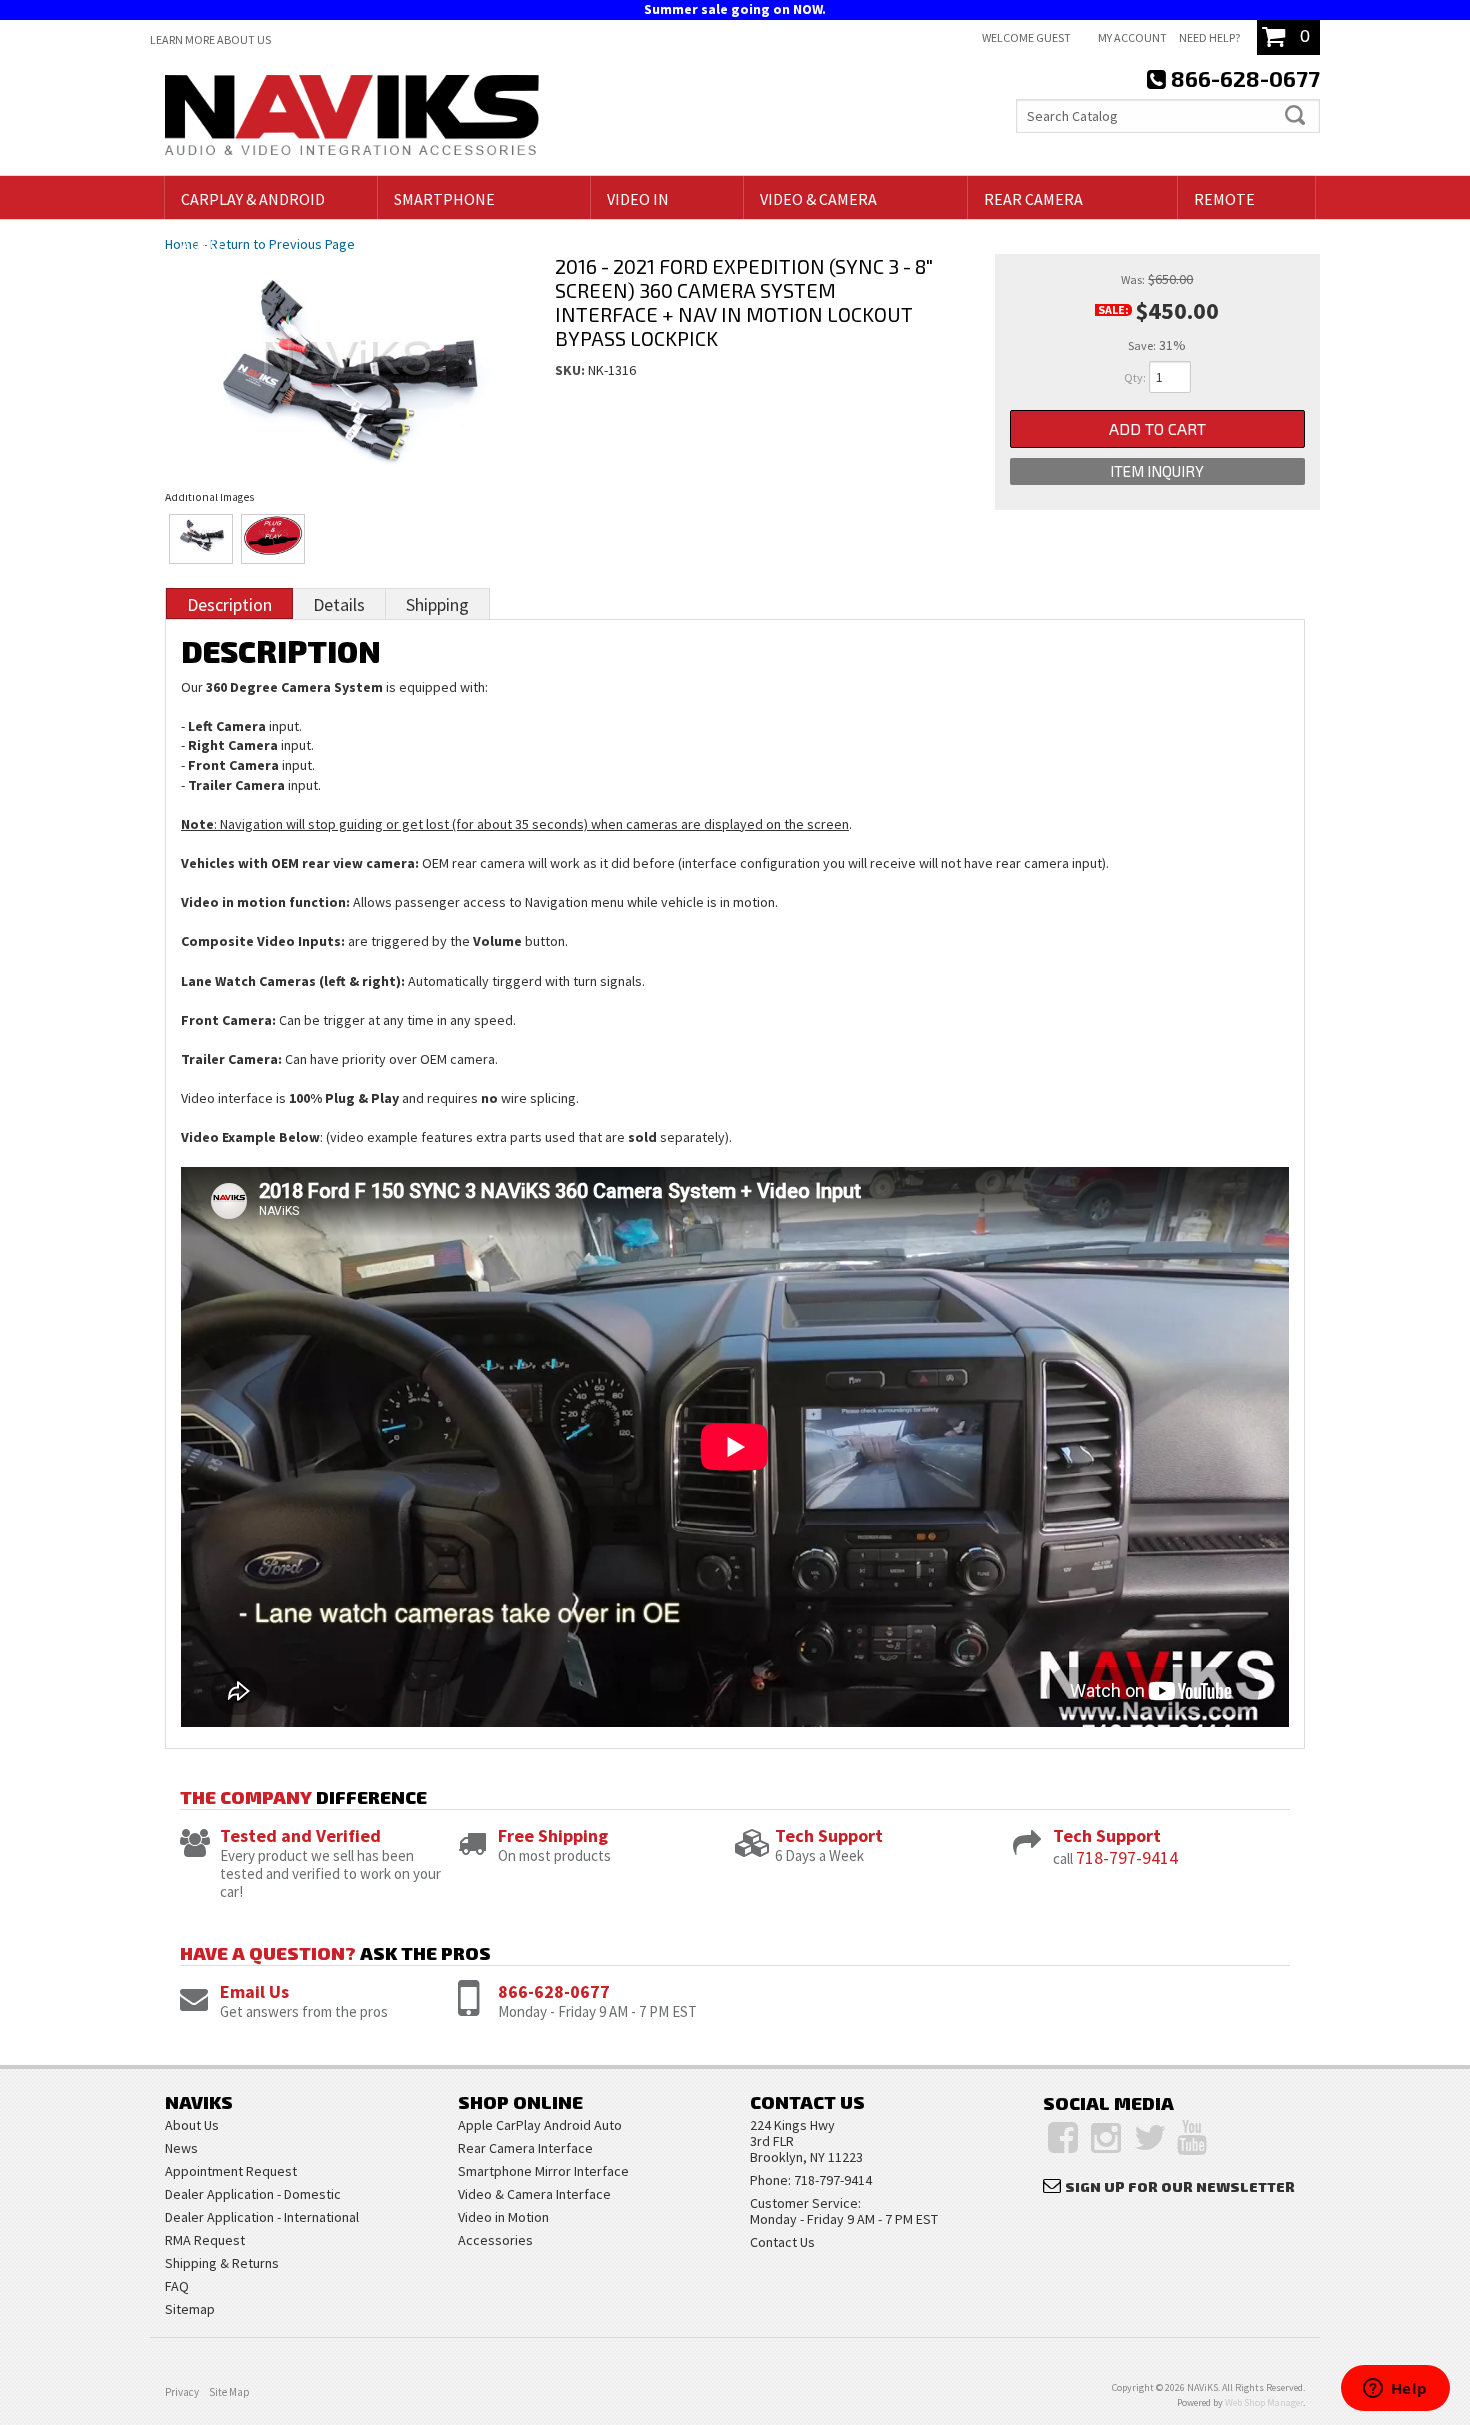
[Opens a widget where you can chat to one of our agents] (1395, 2390)
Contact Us (782, 2242)
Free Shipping (553, 1835)
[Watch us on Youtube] (1192, 2138)
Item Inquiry (1157, 471)
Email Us (254, 1991)
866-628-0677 (554, 1991)
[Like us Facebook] (1063, 2138)
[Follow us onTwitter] (1150, 2138)
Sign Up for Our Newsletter (1180, 2186)
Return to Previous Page (282, 244)
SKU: (571, 370)
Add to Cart (1157, 428)
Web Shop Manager (1264, 2402)
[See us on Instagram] (1106, 2138)
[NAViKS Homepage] (352, 118)
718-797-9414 (1127, 1857)
